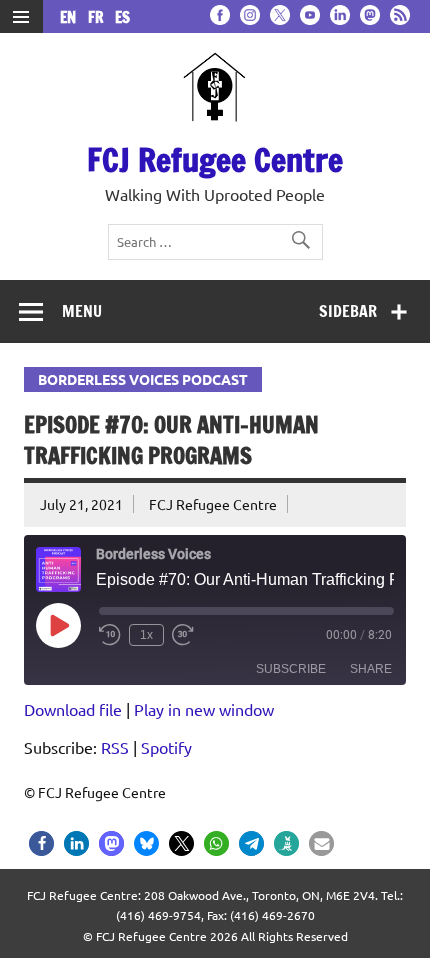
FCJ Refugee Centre (215, 160)
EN (72, 17)
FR (99, 17)
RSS (115, 747)
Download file (73, 709)
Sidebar (348, 311)
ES (122, 17)
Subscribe (291, 669)
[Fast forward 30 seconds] (183, 635)
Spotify (166, 747)
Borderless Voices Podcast (143, 379)
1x (146, 635)
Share (371, 669)
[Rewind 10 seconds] (110, 635)
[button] (41, 843)
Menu (82, 311)
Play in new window (204, 709)
